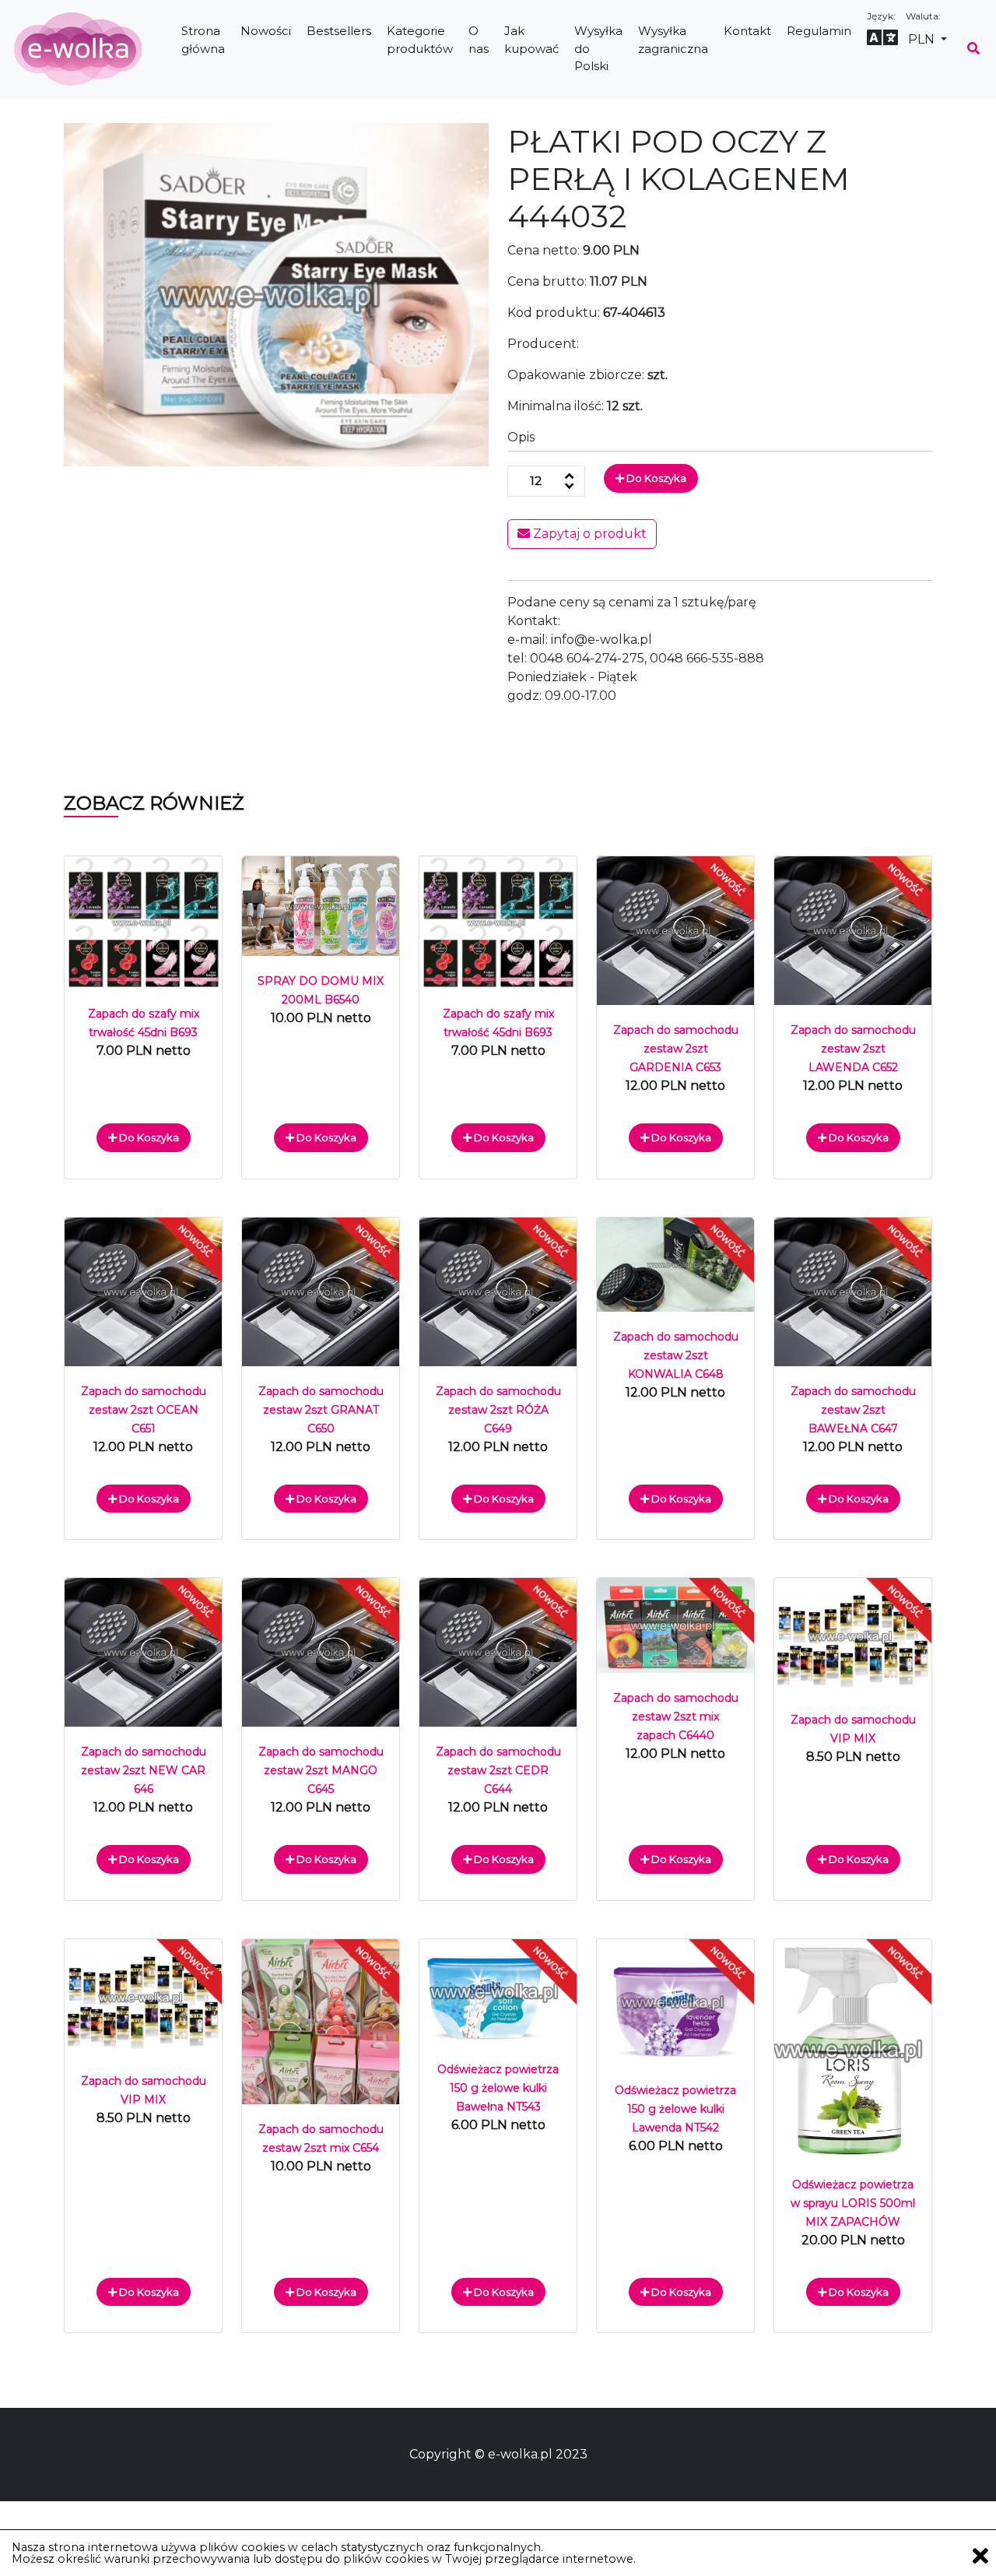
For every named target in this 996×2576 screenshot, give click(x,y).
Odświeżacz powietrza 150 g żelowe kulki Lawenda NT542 (675, 2109)
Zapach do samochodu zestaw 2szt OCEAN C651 (144, 1410)
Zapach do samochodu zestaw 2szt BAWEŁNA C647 (853, 1410)
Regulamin (819, 31)
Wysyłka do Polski (598, 48)
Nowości (266, 31)
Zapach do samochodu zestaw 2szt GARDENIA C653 (676, 1049)
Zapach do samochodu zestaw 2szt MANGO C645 (321, 1770)
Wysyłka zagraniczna (673, 40)
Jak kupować (531, 40)
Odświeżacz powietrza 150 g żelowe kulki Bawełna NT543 (498, 2088)
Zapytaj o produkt (588, 534)
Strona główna (203, 40)
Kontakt (747, 31)
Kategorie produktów (420, 40)
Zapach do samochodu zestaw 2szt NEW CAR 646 (144, 1770)
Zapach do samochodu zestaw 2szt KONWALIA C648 (676, 1355)
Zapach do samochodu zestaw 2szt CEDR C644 (498, 1770)
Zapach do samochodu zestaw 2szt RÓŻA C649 (498, 1410)
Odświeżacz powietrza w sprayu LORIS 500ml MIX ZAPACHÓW (853, 2203)
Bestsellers (339, 31)
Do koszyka (655, 478)
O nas (479, 40)
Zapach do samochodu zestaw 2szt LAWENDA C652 (853, 1049)
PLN (923, 39)
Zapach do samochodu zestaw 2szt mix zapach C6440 (676, 1717)
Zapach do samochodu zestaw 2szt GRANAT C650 (321, 1410)
